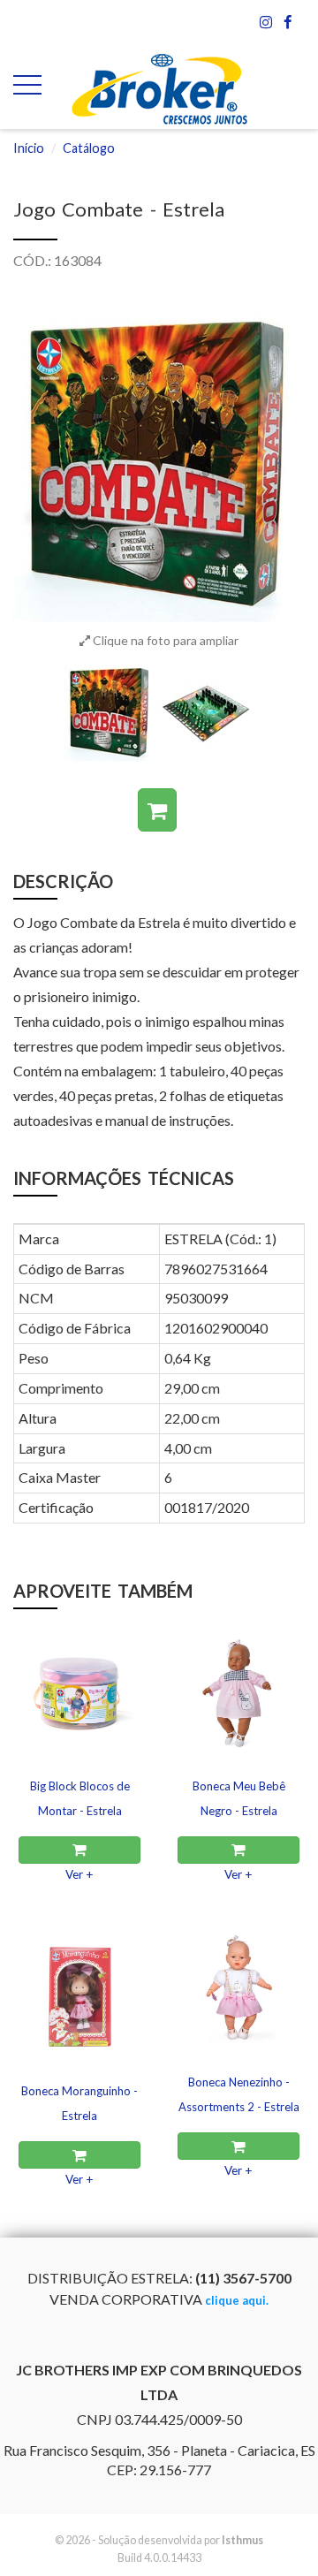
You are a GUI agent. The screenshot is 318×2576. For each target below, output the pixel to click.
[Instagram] (267, 22)
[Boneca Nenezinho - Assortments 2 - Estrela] (238, 1982)
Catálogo (89, 148)
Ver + (79, 1874)
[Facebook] (288, 22)
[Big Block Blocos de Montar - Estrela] (79, 1686)
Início (29, 148)
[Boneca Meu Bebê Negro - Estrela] (238, 1686)
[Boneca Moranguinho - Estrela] (79, 1991)
